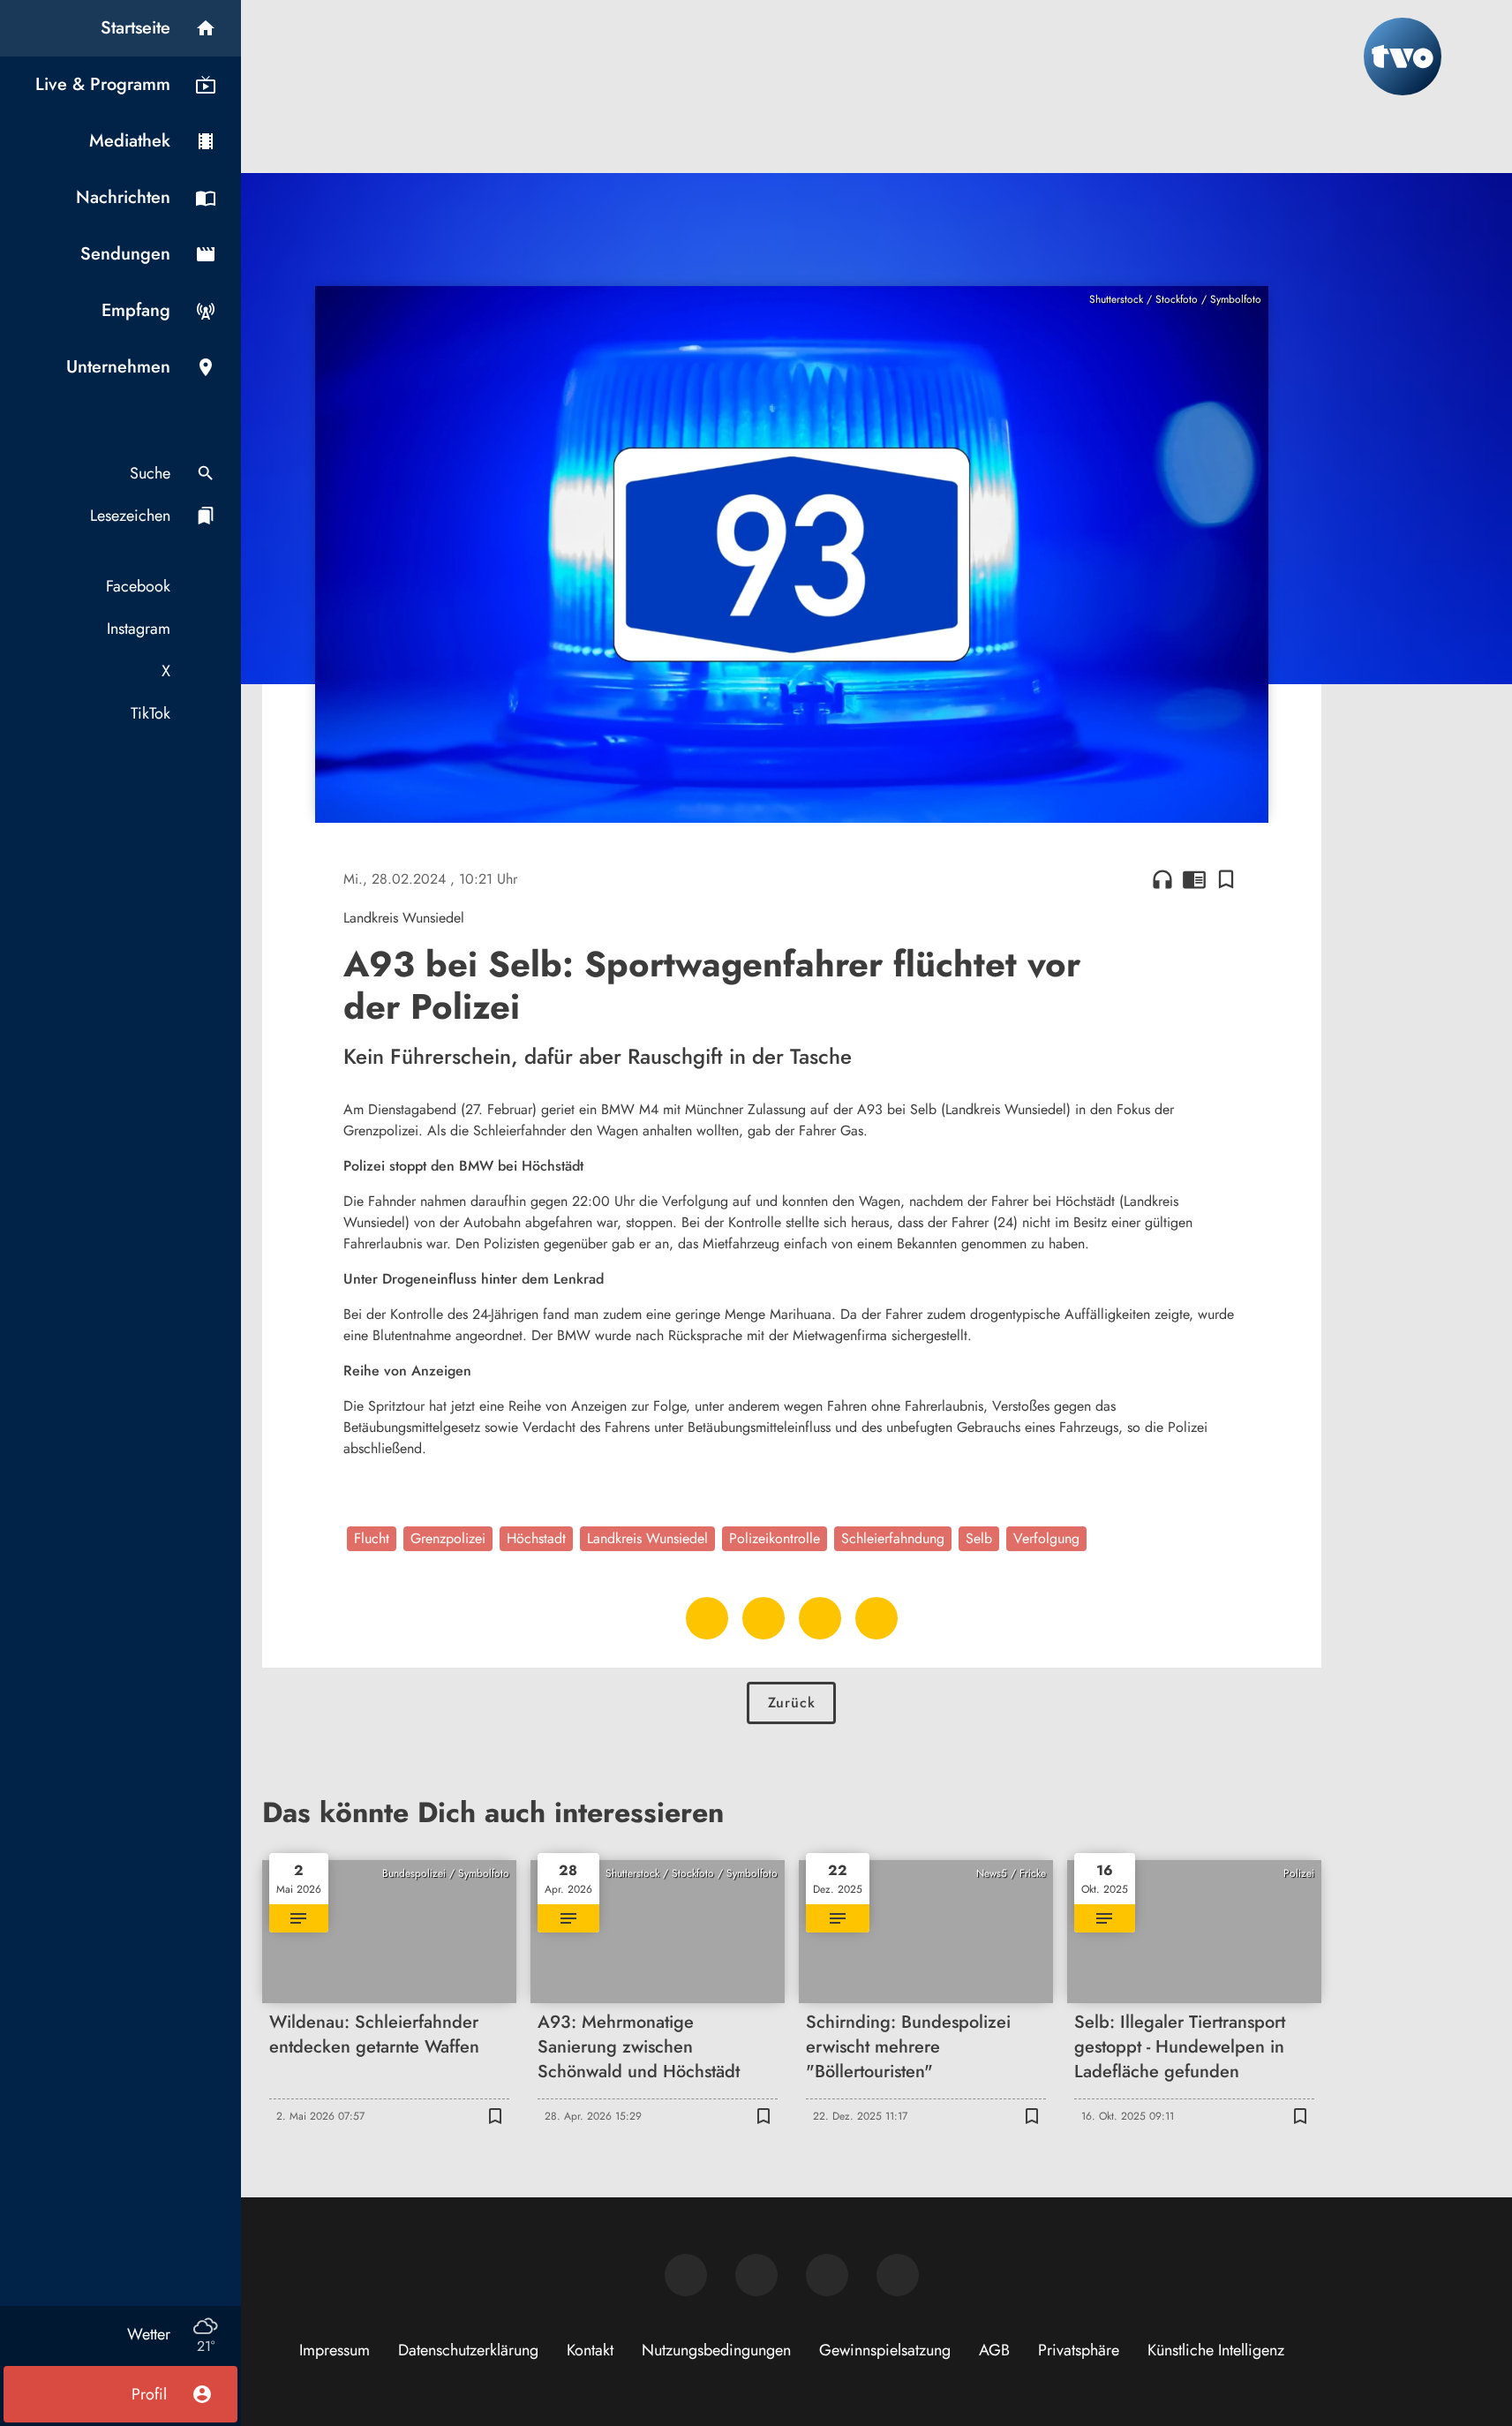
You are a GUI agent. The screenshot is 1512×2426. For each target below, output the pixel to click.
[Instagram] (756, 2275)
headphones (1162, 879)
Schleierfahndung (893, 1538)
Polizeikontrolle (775, 1538)
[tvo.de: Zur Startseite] (1403, 57)
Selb (979, 1538)
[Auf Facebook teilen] (707, 1618)
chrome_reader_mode (1194, 879)
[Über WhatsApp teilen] (820, 1618)
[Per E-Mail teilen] (876, 1618)
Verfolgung (1046, 1538)
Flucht (372, 1538)
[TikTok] (898, 2275)
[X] (827, 2275)
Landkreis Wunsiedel (647, 1538)
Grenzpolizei (448, 1538)
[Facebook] (686, 2275)
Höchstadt (536, 1538)
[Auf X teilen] (764, 1618)
